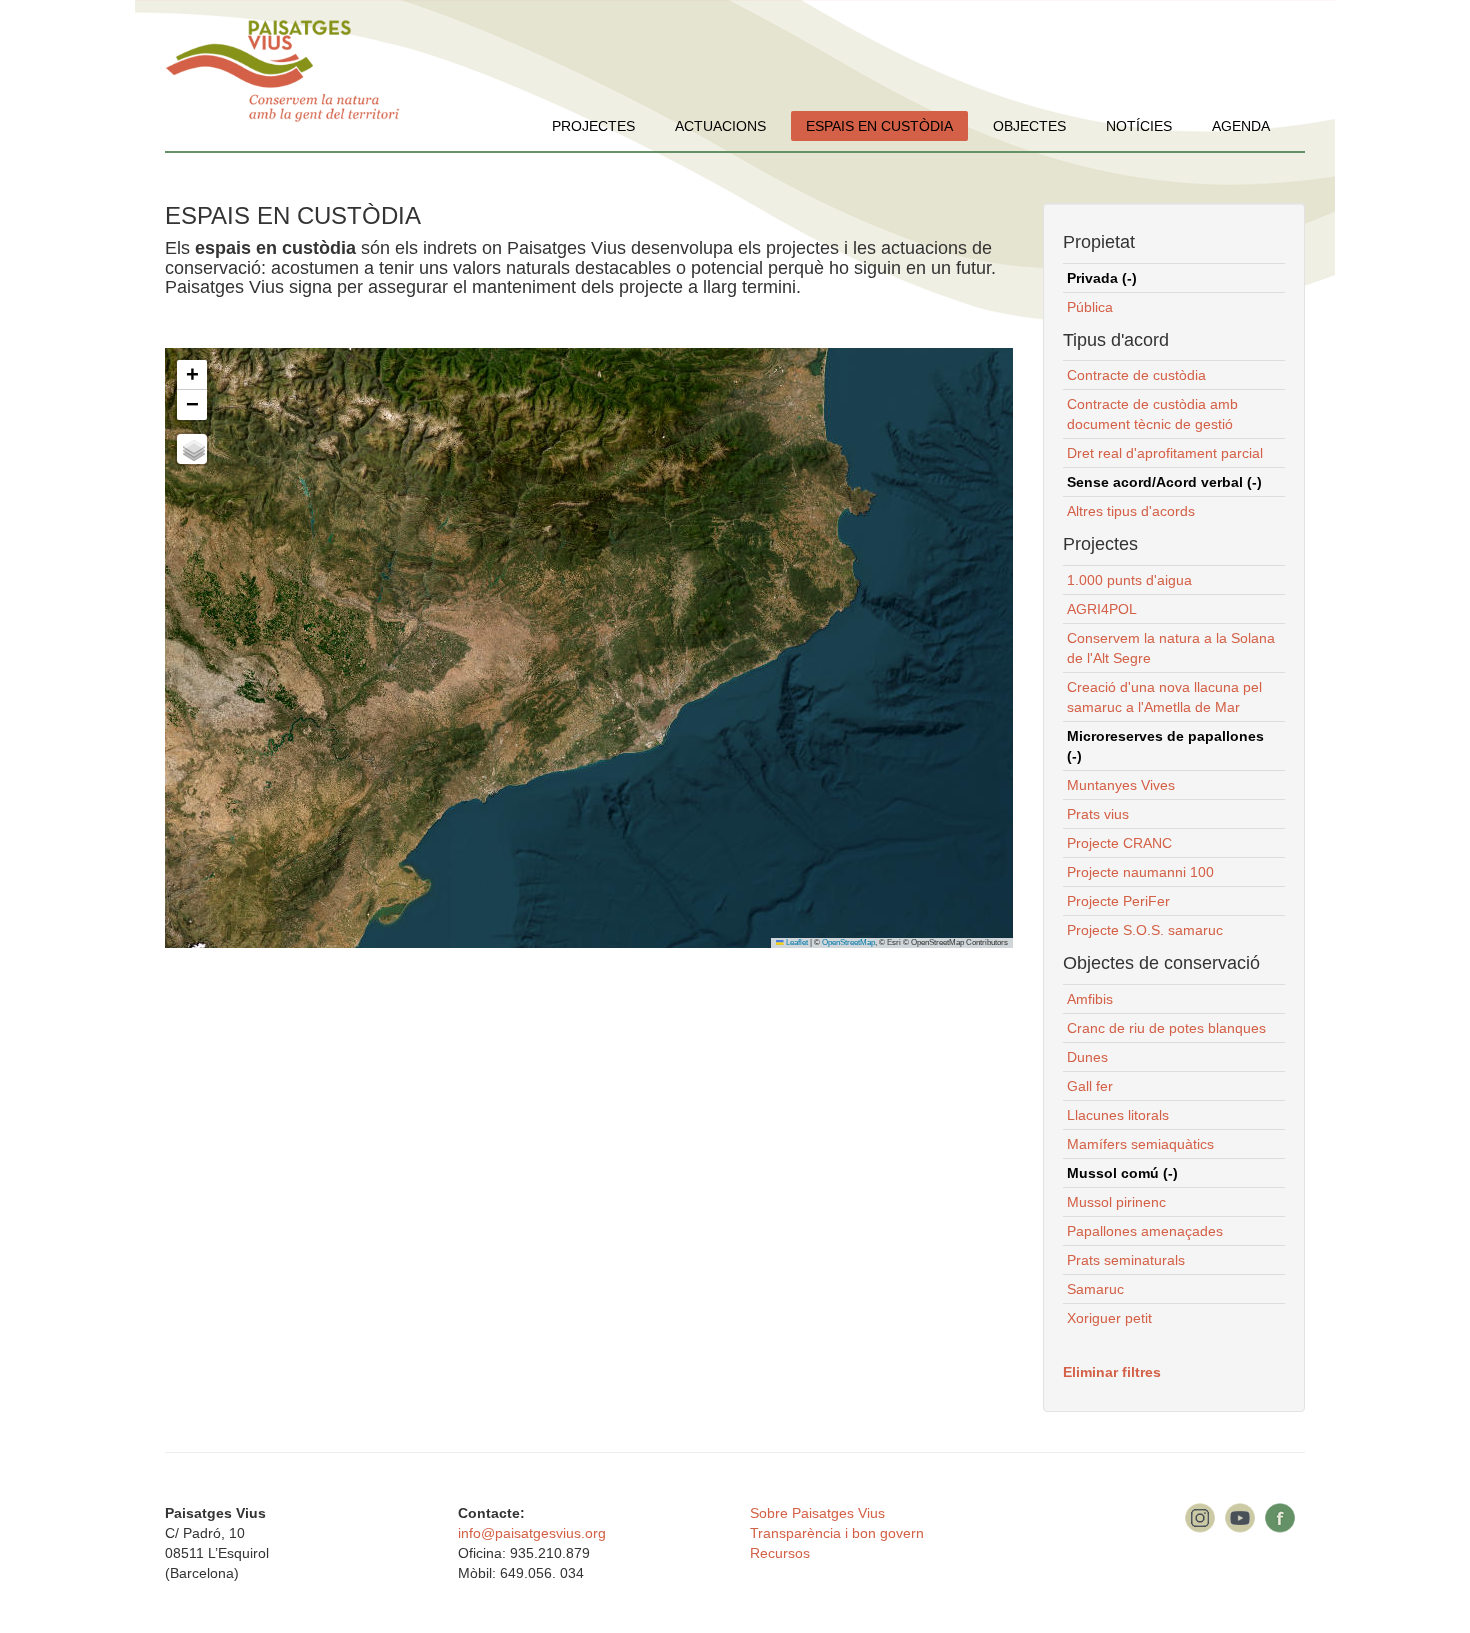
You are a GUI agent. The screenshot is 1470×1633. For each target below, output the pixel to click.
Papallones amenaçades (1145, 1231)
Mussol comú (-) (1122, 1173)
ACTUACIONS (720, 126)
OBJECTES (1029, 126)
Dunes (1087, 1057)
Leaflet (796, 942)
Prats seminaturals (1126, 1260)
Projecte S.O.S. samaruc (1145, 930)
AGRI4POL (1102, 609)
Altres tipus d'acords (1131, 511)
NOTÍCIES (1139, 126)
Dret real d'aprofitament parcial (1165, 453)
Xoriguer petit (1109, 1318)
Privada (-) (1102, 278)
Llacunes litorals (1118, 1115)
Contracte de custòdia (1136, 375)
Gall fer (1090, 1086)
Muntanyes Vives (1121, 785)
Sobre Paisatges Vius (817, 1513)
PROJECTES (593, 126)
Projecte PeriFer (1118, 901)
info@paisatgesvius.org (532, 1533)
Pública (1090, 307)
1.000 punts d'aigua (1129, 580)
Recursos (780, 1553)
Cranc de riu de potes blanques (1166, 1028)
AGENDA (1241, 126)
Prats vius (1098, 814)
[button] (192, 375)
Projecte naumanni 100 (1140, 872)
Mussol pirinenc (1116, 1202)
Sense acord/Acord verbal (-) (1164, 482)
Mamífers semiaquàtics (1140, 1144)
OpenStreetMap (848, 942)
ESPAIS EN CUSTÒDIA (879, 126)
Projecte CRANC (1119, 843)
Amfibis (1090, 999)
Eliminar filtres (1112, 1372)
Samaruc (1095, 1289)
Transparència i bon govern (837, 1533)
